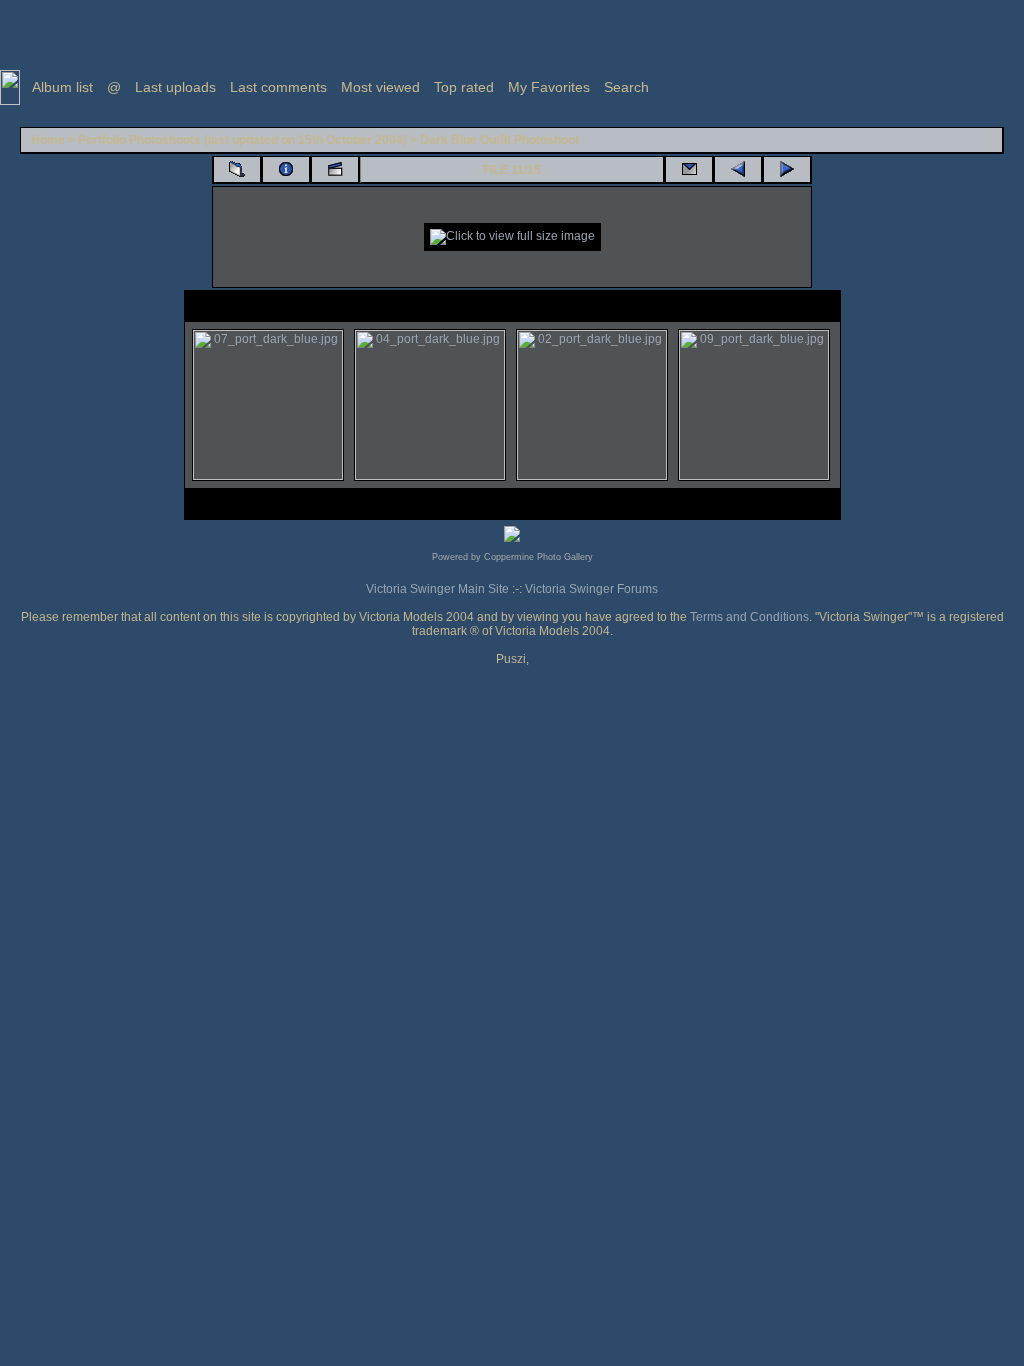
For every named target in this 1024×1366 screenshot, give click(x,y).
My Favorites (549, 87)
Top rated (464, 87)
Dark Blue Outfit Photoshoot (499, 140)
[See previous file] (738, 170)
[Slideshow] (335, 170)
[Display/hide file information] (286, 170)
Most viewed (380, 87)
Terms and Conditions (749, 617)
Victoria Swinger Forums (591, 589)
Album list (62, 87)
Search (626, 87)
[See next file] (787, 170)
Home (48, 140)
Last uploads (175, 87)
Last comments (278, 87)
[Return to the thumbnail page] (237, 170)
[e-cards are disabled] (689, 170)
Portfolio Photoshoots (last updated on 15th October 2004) (242, 140)
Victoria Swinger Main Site (437, 589)
